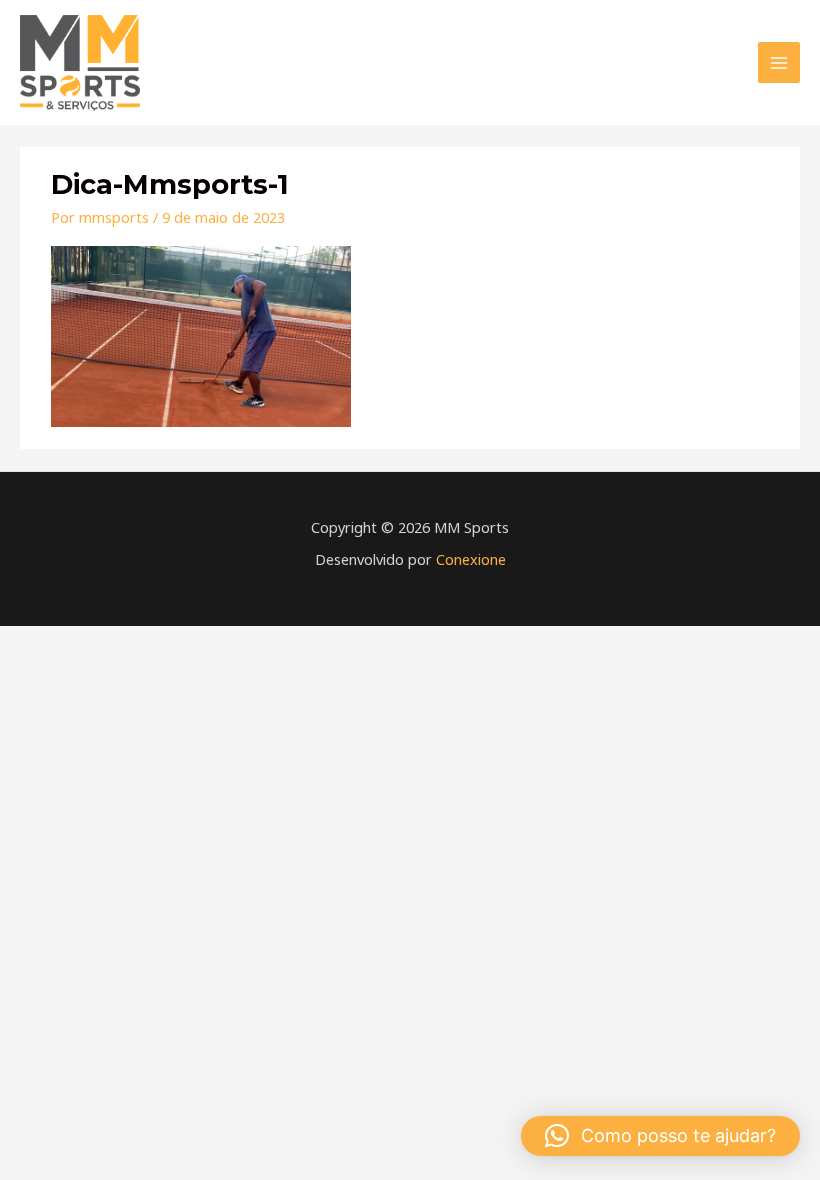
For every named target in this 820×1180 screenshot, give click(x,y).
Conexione (471, 559)
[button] (660, 1136)
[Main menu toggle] (779, 63)
